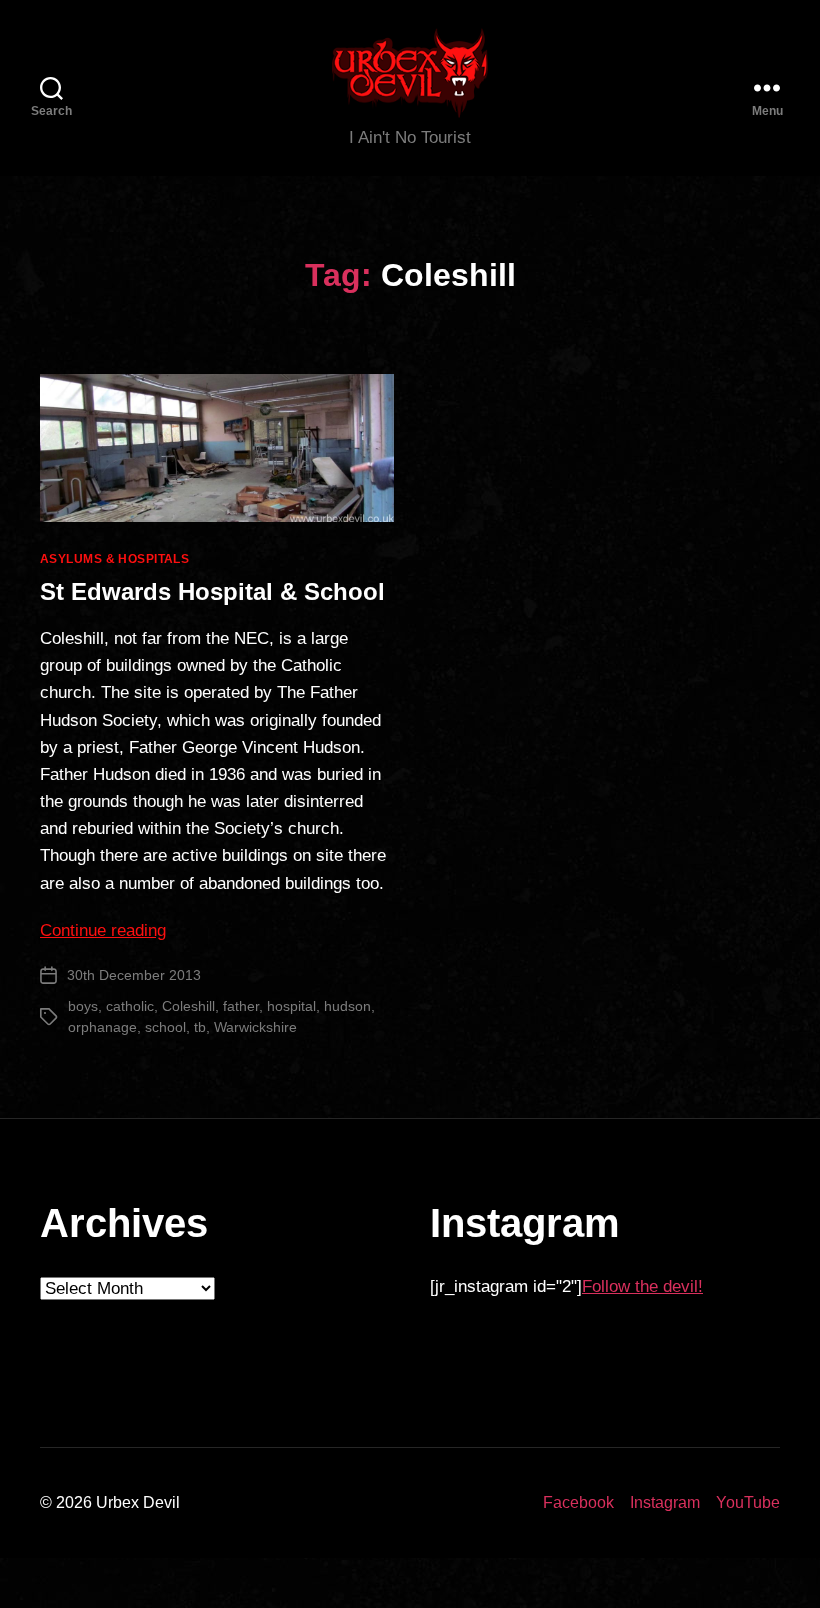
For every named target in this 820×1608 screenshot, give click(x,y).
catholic (130, 1006)
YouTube (748, 1502)
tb (200, 1027)
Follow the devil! (642, 1286)
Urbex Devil (138, 1502)
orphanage (102, 1027)
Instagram (665, 1502)
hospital (291, 1006)
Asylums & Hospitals (114, 559)
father (241, 1006)
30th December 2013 (134, 975)
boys (83, 1006)
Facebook (578, 1502)
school (165, 1027)
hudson (347, 1006)
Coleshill (188, 1006)
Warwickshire (255, 1027)
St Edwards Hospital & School (212, 591)
